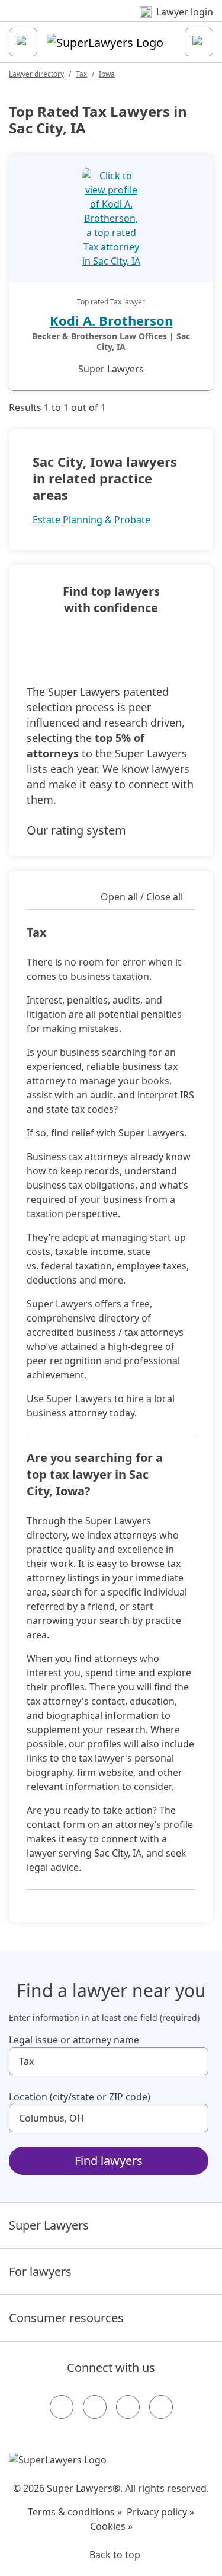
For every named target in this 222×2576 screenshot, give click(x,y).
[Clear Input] (194, 2061)
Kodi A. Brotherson (111, 320)
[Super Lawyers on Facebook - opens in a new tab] (62, 2407)
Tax (81, 74)
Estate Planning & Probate (91, 520)
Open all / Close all (142, 897)
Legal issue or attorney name (74, 2040)
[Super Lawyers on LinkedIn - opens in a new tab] (161, 2407)
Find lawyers (109, 2161)
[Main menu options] (23, 42)
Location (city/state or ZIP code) (80, 2097)
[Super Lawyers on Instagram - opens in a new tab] (95, 2407)
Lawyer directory (36, 74)
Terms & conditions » (75, 2512)
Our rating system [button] (76, 830)
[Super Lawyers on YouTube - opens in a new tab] (128, 2407)
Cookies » (111, 2526)
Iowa (107, 74)
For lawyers (40, 2271)
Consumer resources (66, 2318)
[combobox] (109, 2061)
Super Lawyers (49, 2225)
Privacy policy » (160, 2512)
